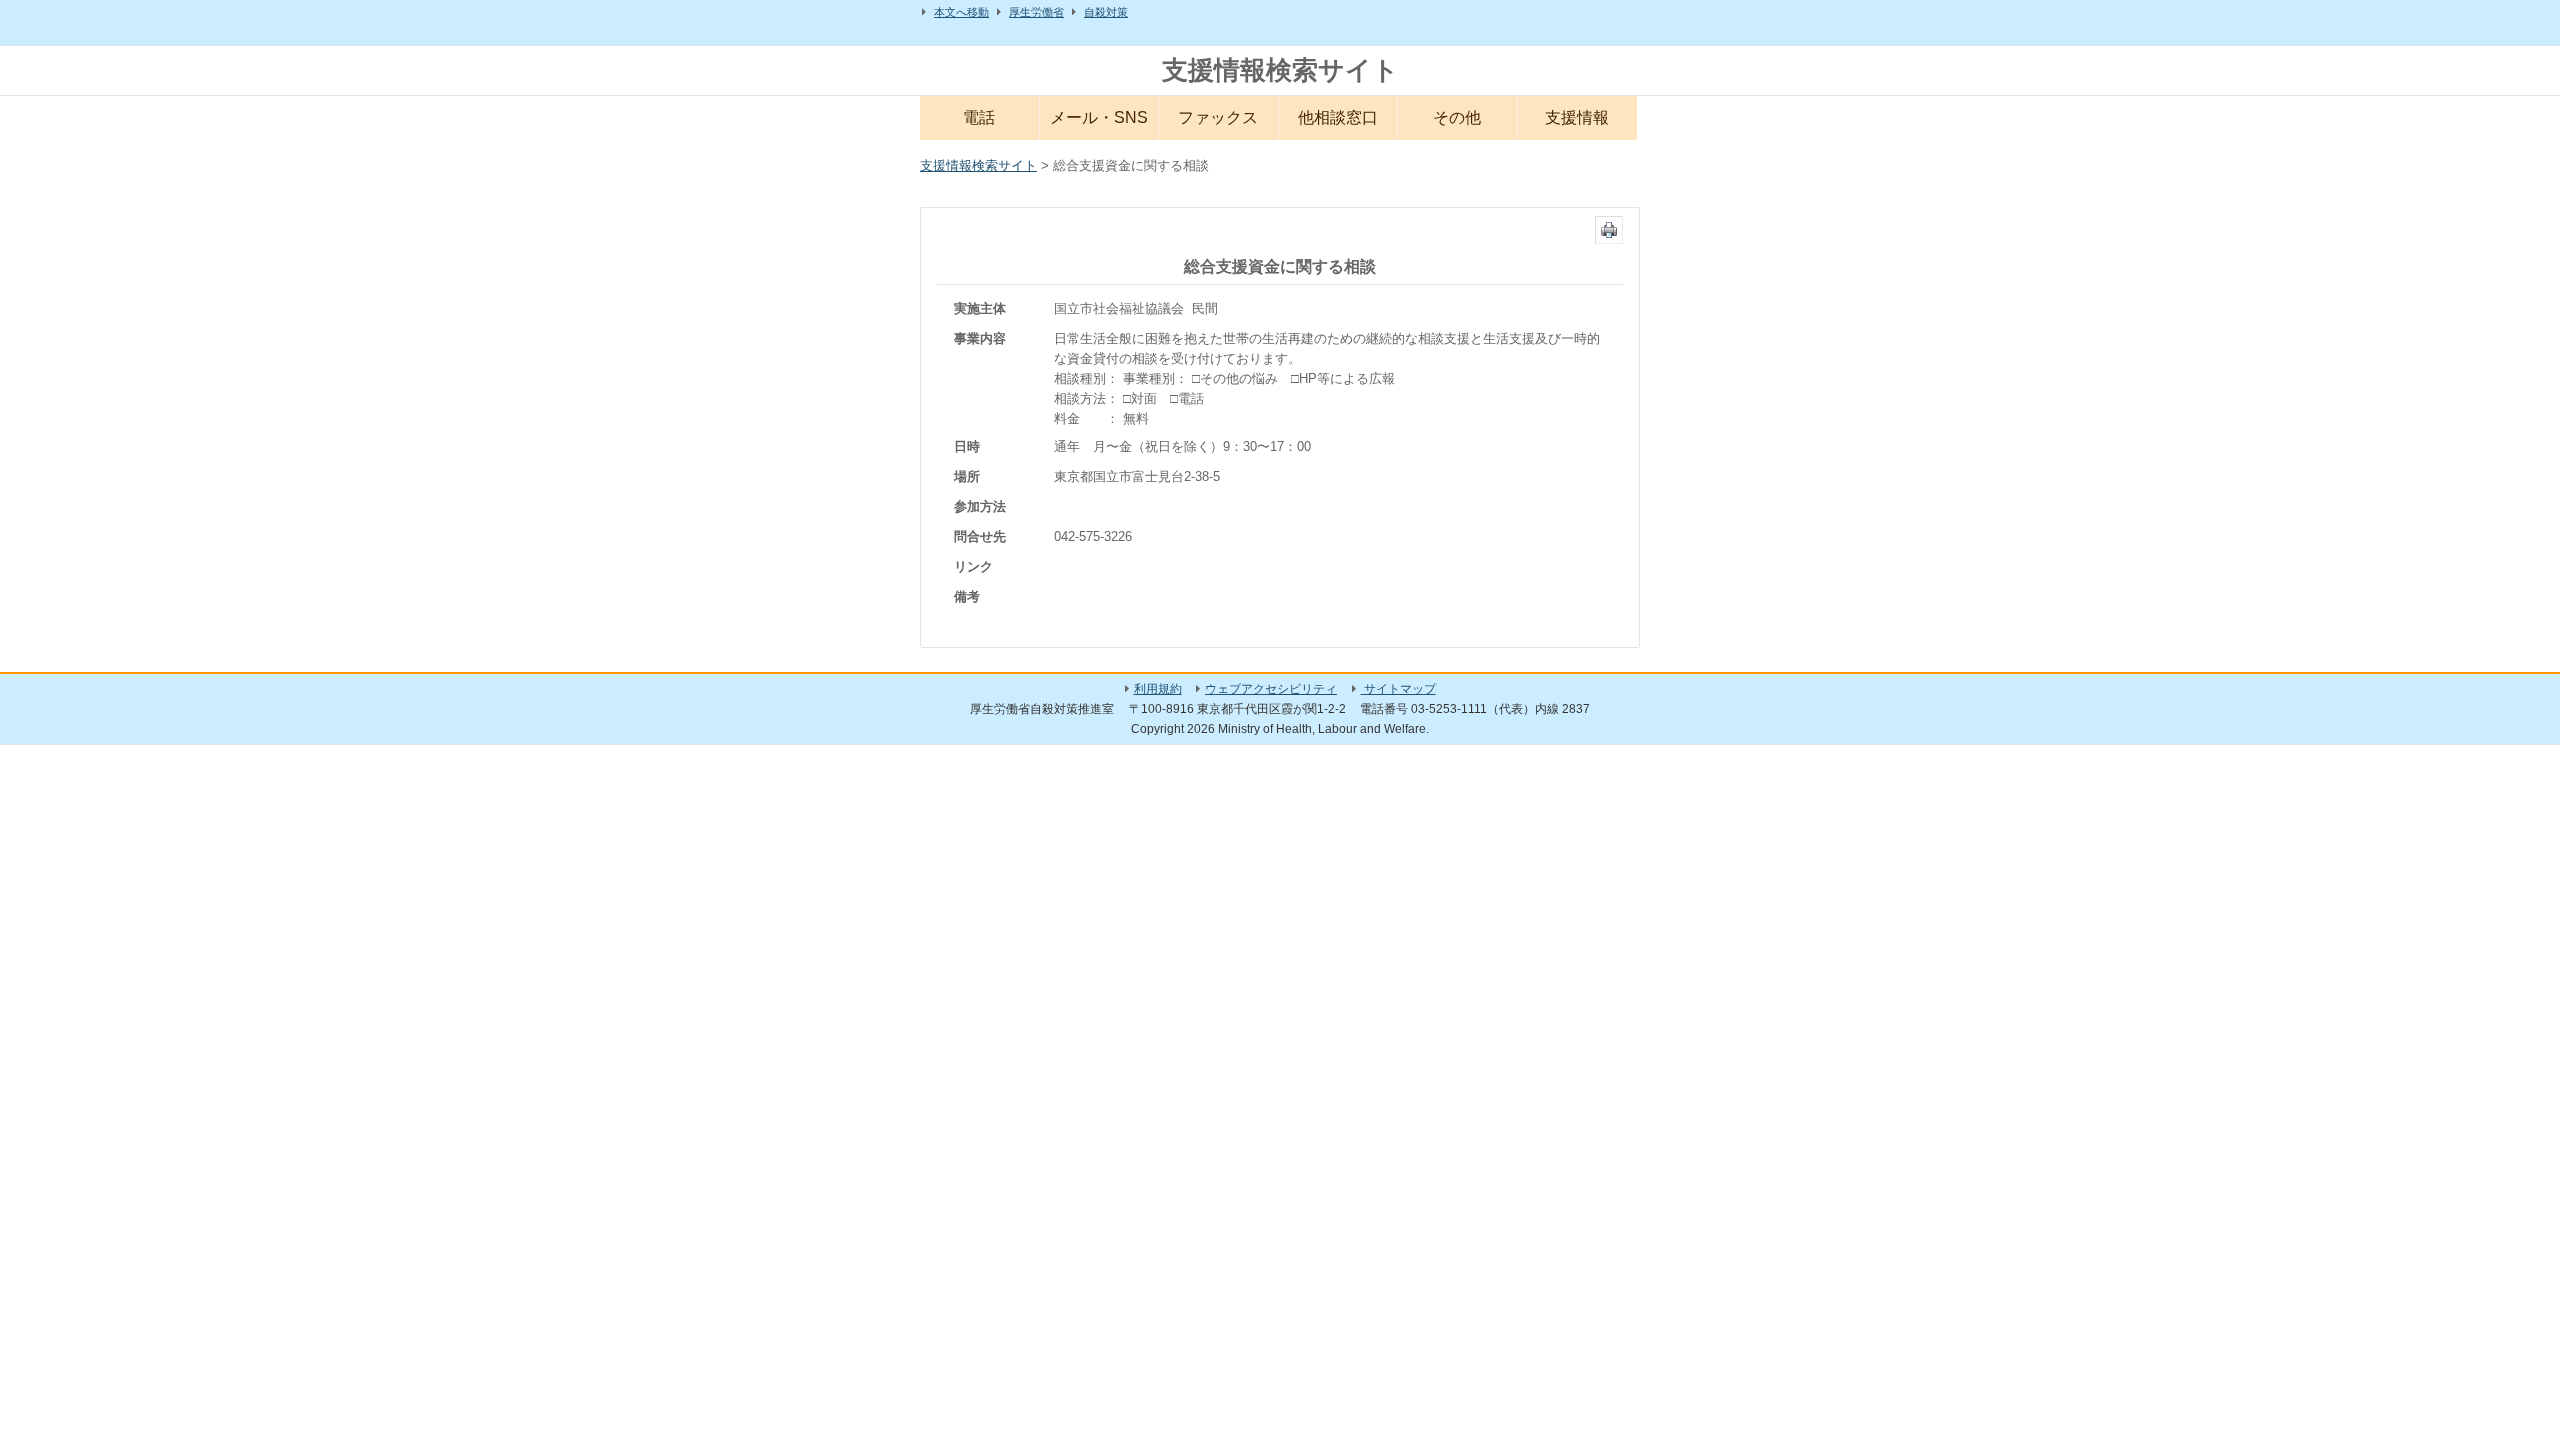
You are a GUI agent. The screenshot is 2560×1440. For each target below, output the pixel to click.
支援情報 (1577, 117)
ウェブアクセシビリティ (1271, 689)
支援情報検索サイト (1280, 70)
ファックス (1218, 117)
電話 (979, 117)
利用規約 (1158, 689)
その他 (1457, 117)
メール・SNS (1099, 117)
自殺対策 (1106, 12)
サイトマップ (1398, 689)
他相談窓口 (1338, 117)
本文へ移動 (961, 12)
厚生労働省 (1036, 12)
